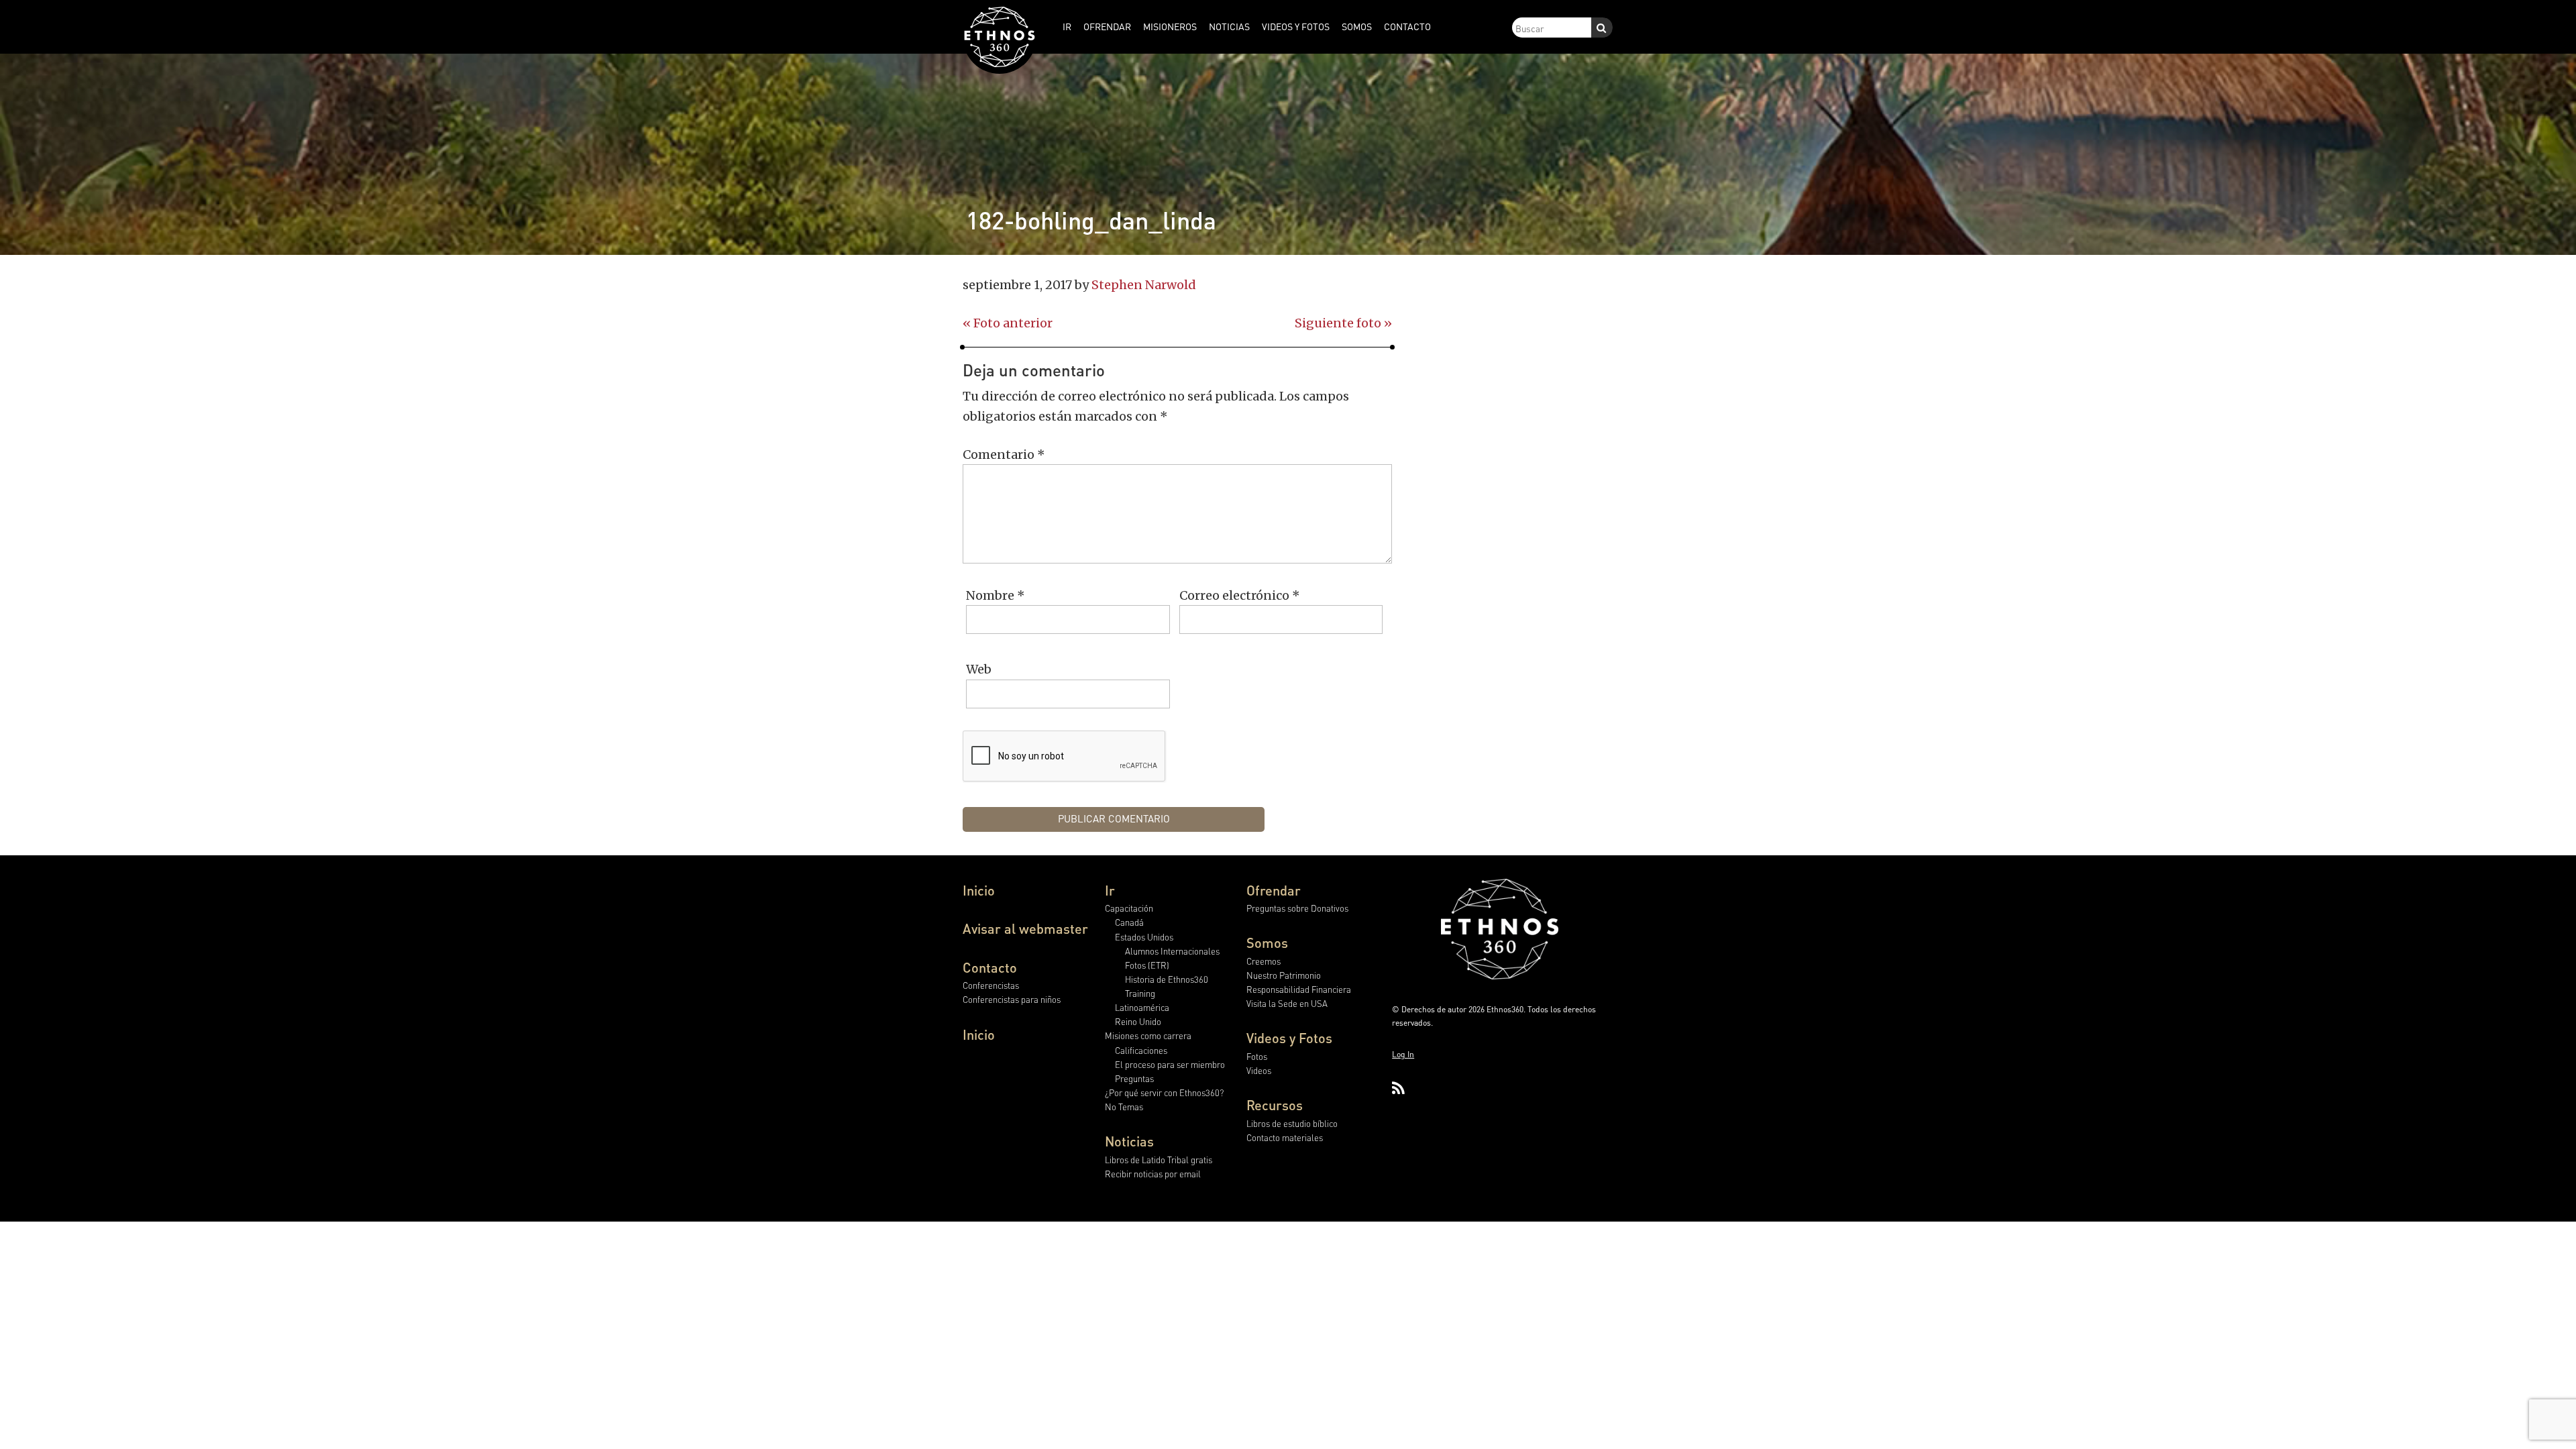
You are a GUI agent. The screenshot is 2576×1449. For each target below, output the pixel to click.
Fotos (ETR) (1147, 965)
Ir (1110, 890)
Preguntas (1134, 1078)
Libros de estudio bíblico (1292, 1123)
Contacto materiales (1285, 1137)
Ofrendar (1274, 890)
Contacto (990, 967)
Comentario (1004, 454)
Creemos (1264, 961)
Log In (1403, 1054)
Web (979, 669)
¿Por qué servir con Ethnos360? (1164, 1092)
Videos (1259, 1070)
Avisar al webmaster (1025, 928)
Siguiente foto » (1343, 323)
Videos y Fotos (1289, 1038)
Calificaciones (1141, 1050)
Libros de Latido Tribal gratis (1159, 1160)
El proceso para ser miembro (1170, 1064)
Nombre (996, 595)
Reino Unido (1138, 1021)
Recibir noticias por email (1153, 1174)
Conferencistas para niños (1012, 999)
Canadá (1129, 922)
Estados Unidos (1144, 937)
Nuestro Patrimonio (1284, 975)
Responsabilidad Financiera (1299, 989)
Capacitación (1129, 908)
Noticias (1129, 1141)
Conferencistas (991, 985)
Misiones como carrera (1148, 1035)
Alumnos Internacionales (1172, 951)
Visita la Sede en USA (1287, 1003)
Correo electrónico (1240, 595)
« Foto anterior (1008, 323)
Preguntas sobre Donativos (1297, 908)
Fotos (1257, 1056)
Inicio (979, 890)
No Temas (1124, 1107)
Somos (1267, 943)
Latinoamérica (1142, 1007)
